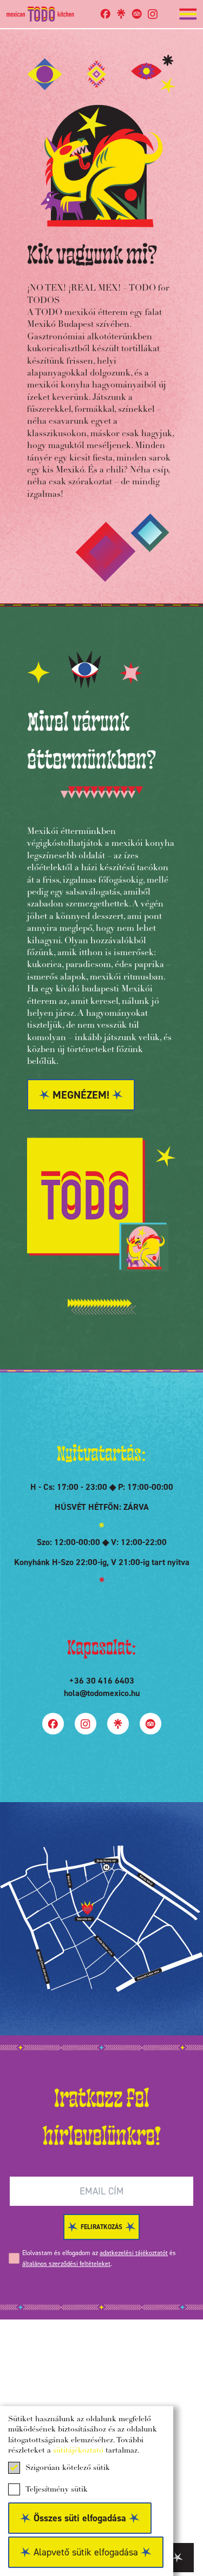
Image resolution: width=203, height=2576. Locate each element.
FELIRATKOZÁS (101, 2227)
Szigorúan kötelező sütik (68, 2468)
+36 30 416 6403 (102, 1681)
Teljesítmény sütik (57, 2490)
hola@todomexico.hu (102, 1693)
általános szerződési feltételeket (66, 2264)
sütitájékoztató (78, 2451)
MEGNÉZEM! (81, 1095)
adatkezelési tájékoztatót (134, 2253)
